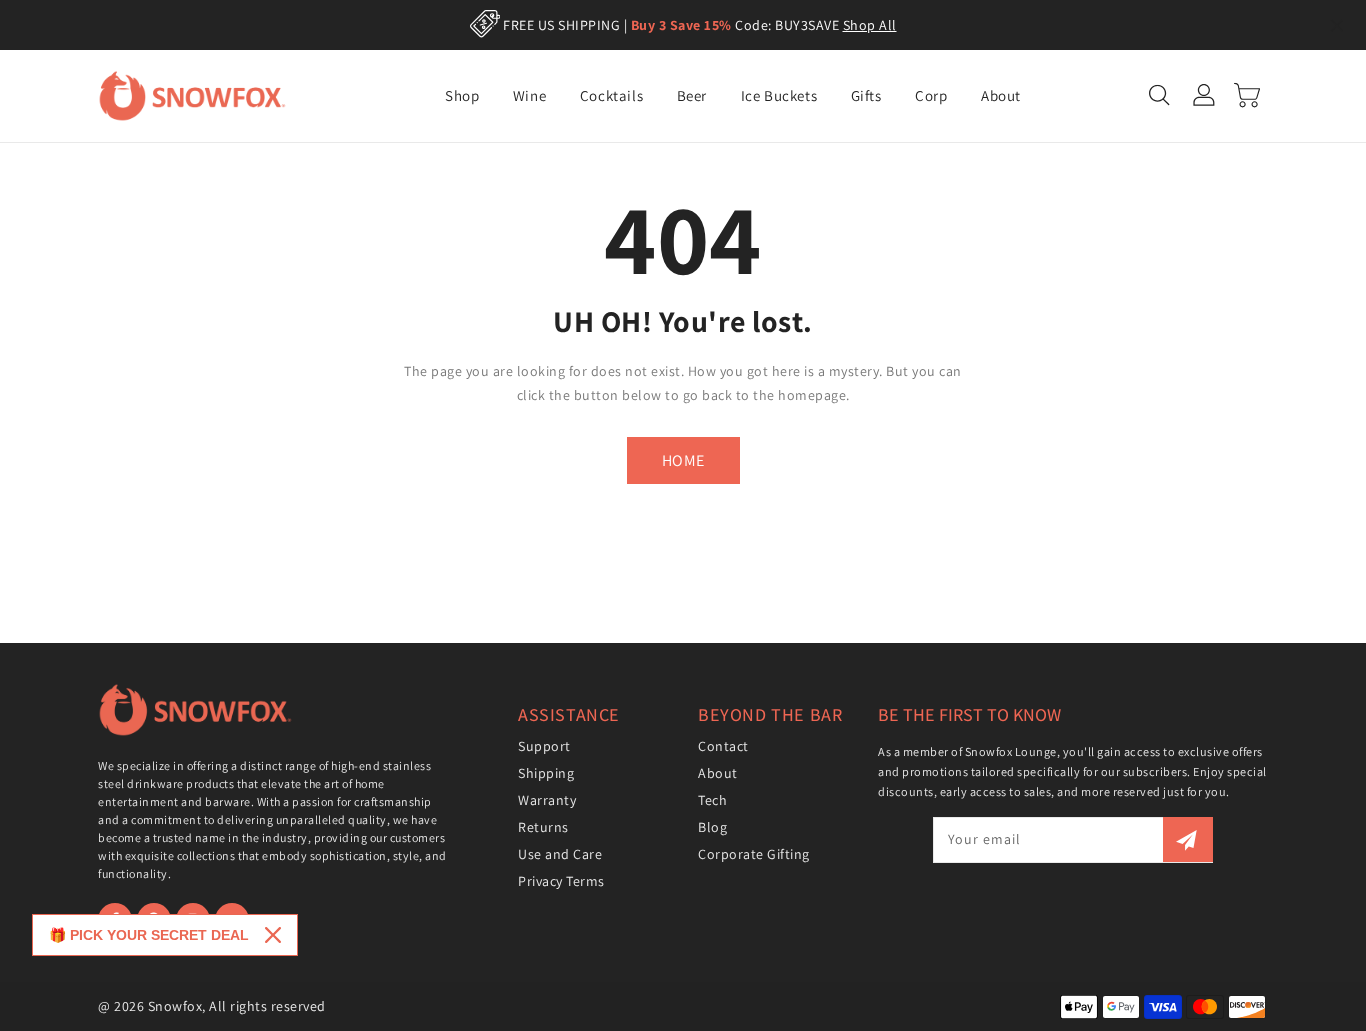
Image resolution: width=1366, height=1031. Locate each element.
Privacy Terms (561, 881)
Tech (712, 800)
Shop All (870, 25)
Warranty (547, 800)
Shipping (546, 773)
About (718, 773)
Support (544, 746)
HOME (683, 460)
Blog (712, 827)
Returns (543, 827)
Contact (723, 746)
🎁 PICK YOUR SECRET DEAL (149, 935)
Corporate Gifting (754, 854)
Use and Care (560, 854)
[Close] (273, 935)
